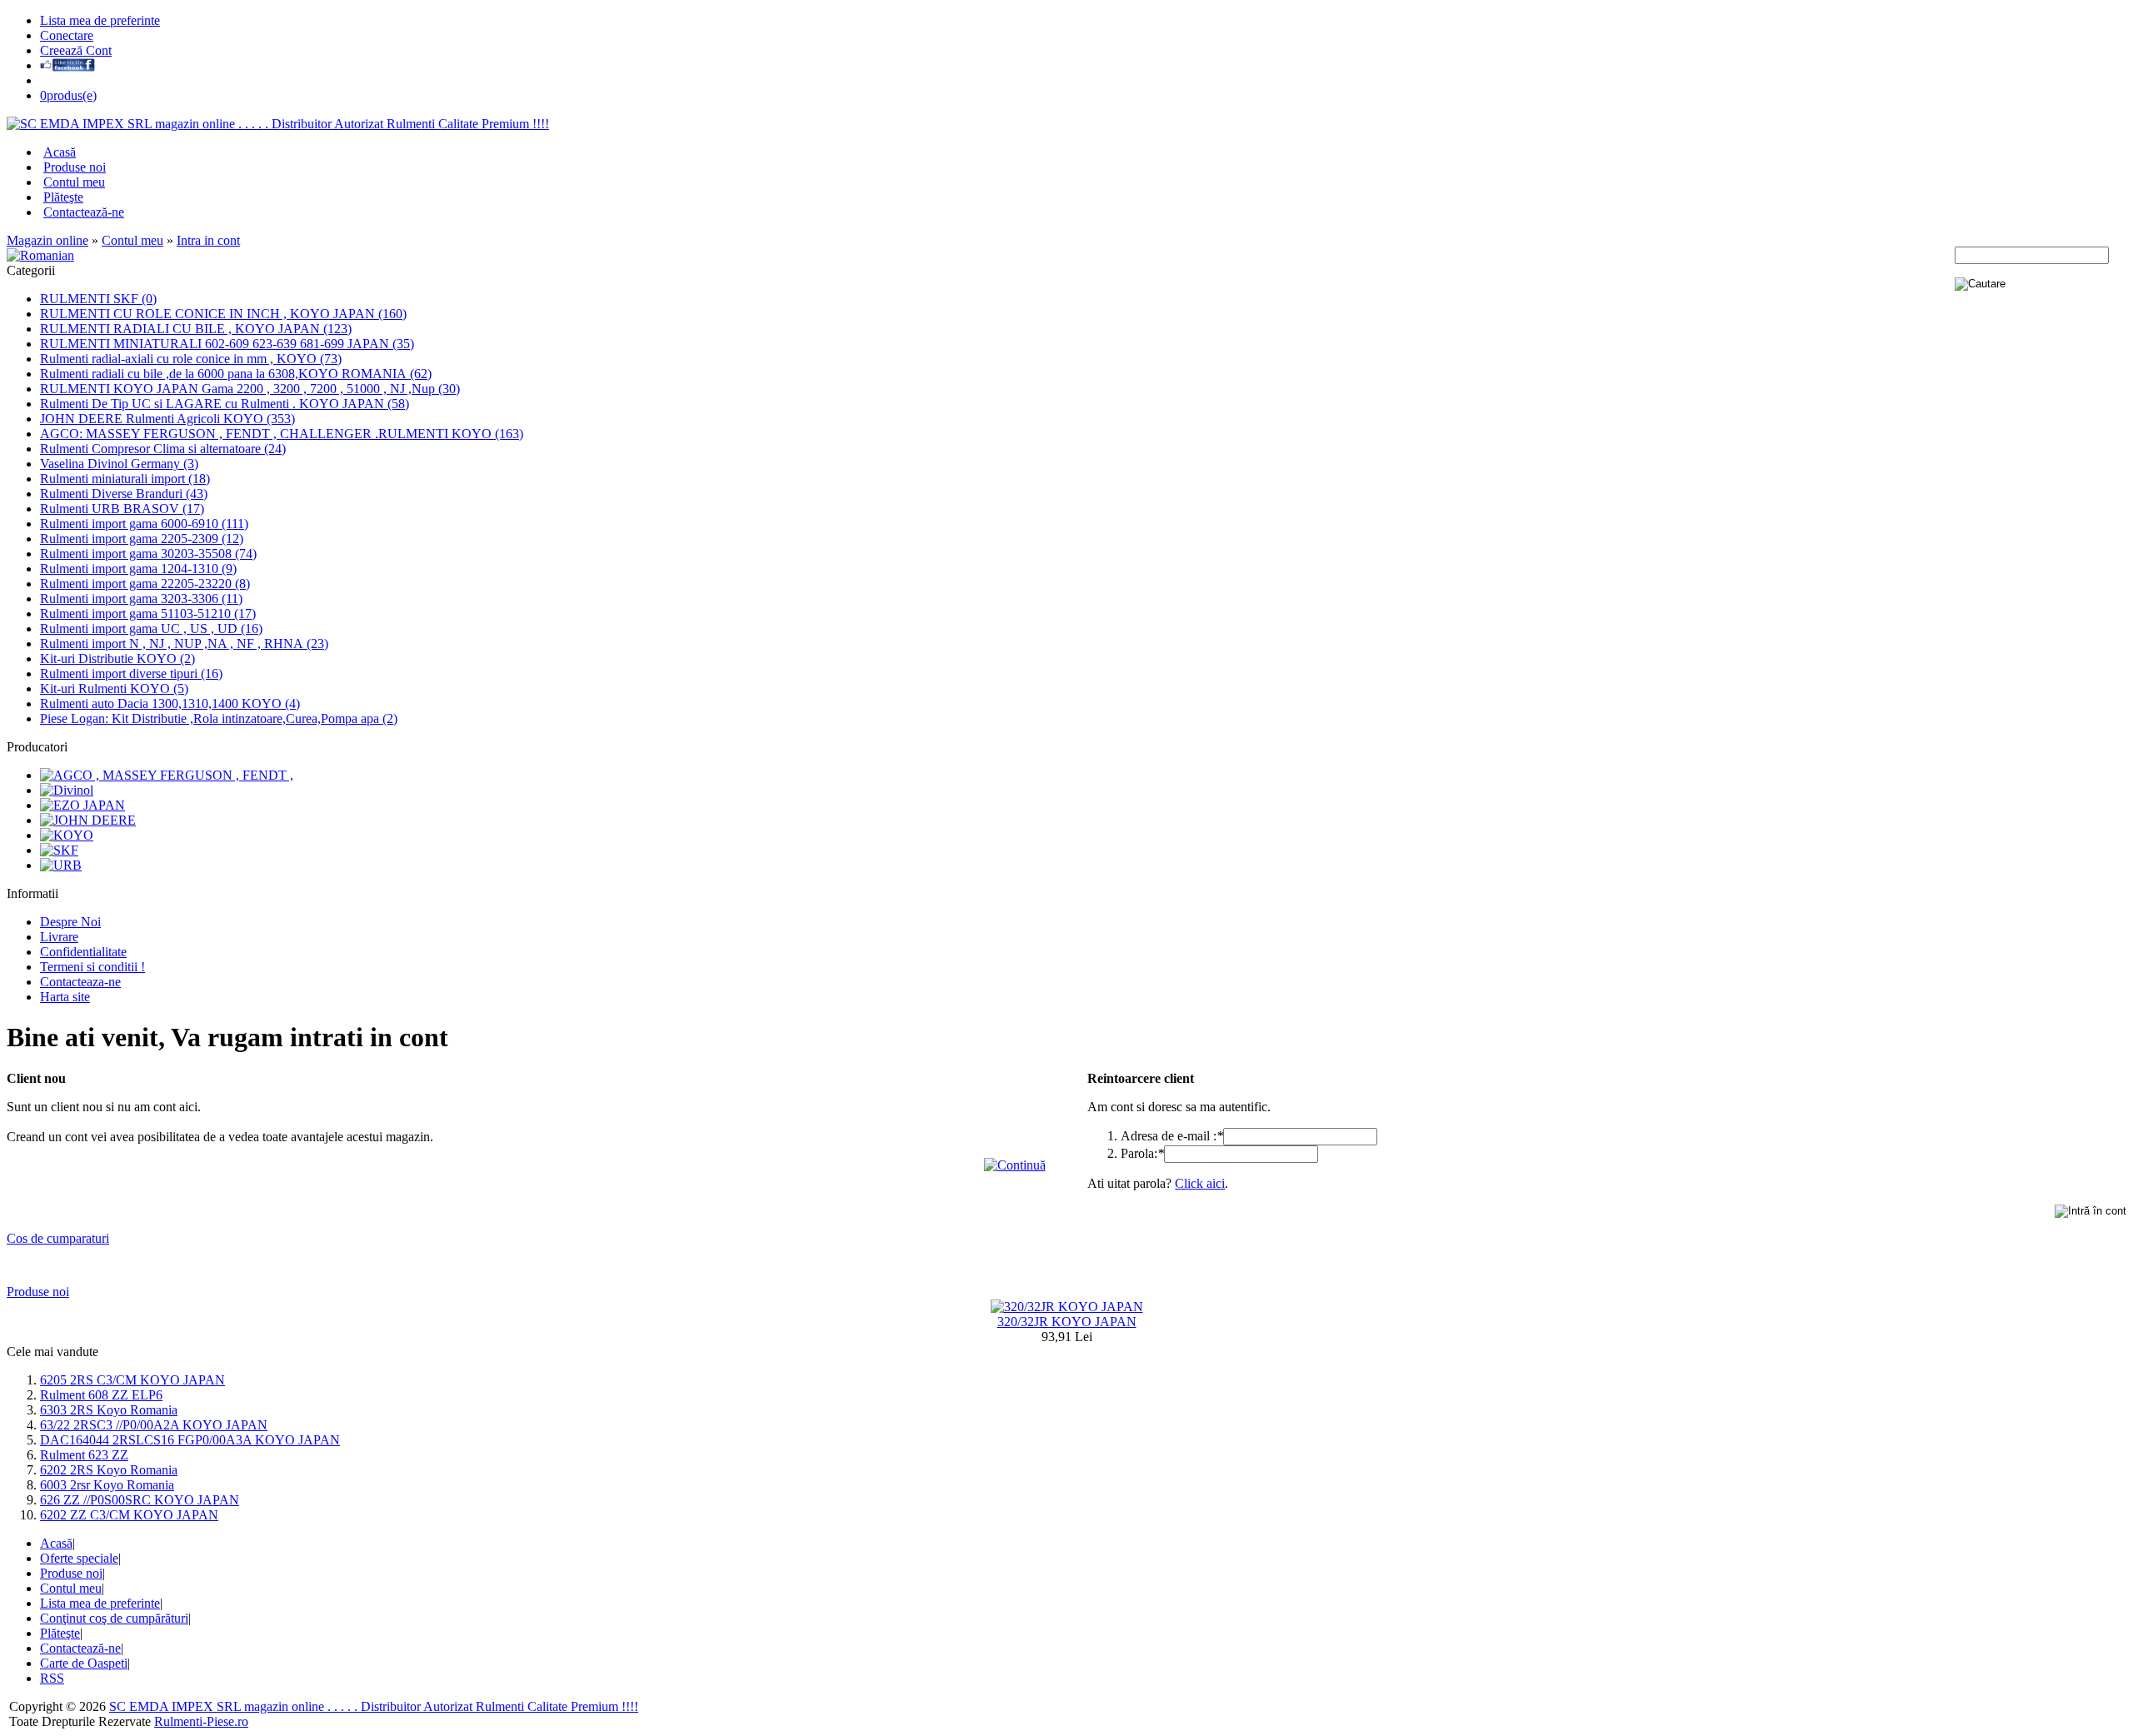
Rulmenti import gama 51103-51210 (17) (148, 614)
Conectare (67, 35)
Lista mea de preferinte (100, 20)
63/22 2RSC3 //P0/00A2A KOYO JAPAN (154, 1425)
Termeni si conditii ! (92, 967)
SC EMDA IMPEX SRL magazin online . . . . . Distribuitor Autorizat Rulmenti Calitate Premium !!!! (374, 1706)
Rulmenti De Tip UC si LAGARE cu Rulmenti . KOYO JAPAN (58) (225, 404)
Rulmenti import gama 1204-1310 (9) (138, 569)
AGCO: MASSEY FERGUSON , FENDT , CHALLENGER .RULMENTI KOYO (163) (282, 434)
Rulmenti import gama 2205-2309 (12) (142, 539)
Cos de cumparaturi (58, 1238)
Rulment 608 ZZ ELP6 (101, 1395)
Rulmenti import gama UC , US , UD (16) (151, 629)
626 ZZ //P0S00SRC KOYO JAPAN (140, 1500)
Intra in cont (208, 240)
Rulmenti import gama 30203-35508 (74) (148, 554)
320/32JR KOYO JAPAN (1067, 1322)
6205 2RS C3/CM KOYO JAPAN (132, 1380)
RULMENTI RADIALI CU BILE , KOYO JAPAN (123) (196, 329)
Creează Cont (76, 50)
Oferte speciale (79, 1558)
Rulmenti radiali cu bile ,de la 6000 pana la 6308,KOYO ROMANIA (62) (236, 374)
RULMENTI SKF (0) (98, 299)
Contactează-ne (84, 212)
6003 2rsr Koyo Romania (107, 1485)
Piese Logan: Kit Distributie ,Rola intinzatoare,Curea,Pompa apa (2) (219, 718)
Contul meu (74, 182)
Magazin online (47, 240)
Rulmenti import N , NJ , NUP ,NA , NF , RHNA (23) (184, 644)
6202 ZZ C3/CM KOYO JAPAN (129, 1515)
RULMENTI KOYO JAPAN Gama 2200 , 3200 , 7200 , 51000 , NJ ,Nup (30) (250, 389)
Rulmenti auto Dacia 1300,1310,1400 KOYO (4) (170, 703)
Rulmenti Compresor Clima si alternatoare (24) (163, 449)
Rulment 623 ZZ (84, 1455)
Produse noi (75, 167)
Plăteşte (63, 197)
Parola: (1142, 1153)
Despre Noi (70, 922)
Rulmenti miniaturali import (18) (125, 479)
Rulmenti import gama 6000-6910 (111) (144, 524)
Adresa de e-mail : (1172, 1136)
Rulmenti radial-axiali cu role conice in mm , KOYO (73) (191, 359)
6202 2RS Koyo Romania (109, 1470)
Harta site (65, 997)
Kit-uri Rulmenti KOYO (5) (114, 688)
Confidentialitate (83, 952)
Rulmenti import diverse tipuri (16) (131, 673)
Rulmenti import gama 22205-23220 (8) (145, 584)
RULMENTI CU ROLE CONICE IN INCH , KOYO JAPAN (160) (223, 314)
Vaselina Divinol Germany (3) (119, 464)
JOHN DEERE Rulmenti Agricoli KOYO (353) (167, 419)
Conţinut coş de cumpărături (114, 1618)
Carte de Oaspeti (84, 1663)
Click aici (1200, 1183)
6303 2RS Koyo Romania (109, 1410)
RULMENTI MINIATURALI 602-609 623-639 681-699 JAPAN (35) (227, 344)
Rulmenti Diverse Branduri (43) (124, 494)
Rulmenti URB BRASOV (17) (122, 509)
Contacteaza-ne (80, 982)
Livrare (59, 937)
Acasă (60, 152)
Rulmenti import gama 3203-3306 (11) (141, 599)
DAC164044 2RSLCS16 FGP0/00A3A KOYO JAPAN (190, 1440)
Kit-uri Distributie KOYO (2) (117, 658)
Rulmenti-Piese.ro (201, 1721)
